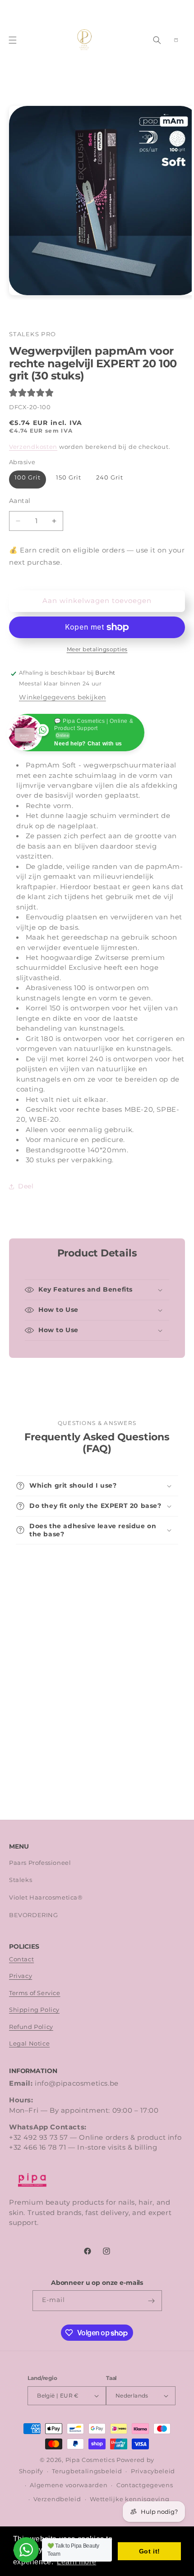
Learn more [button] (76, 2562)
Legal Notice (29, 2044)
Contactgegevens (145, 2485)
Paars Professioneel (40, 1863)
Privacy (21, 1976)
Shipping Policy (34, 2010)
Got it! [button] (150, 2551)
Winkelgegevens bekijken (62, 697)
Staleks (21, 1880)
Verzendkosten (33, 447)
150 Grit (69, 477)
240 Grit (110, 477)
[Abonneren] (152, 2301)
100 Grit (28, 477)
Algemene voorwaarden (69, 2485)
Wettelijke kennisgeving (129, 2499)
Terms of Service (35, 1993)
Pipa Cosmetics (90, 2460)
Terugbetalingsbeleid (87, 2471)
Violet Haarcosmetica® (46, 1898)
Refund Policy (31, 2027)
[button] (13, 40)
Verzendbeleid (57, 2499)
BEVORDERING (34, 1915)
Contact (21, 1959)
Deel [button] (26, 1186)
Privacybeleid (153, 2471)
